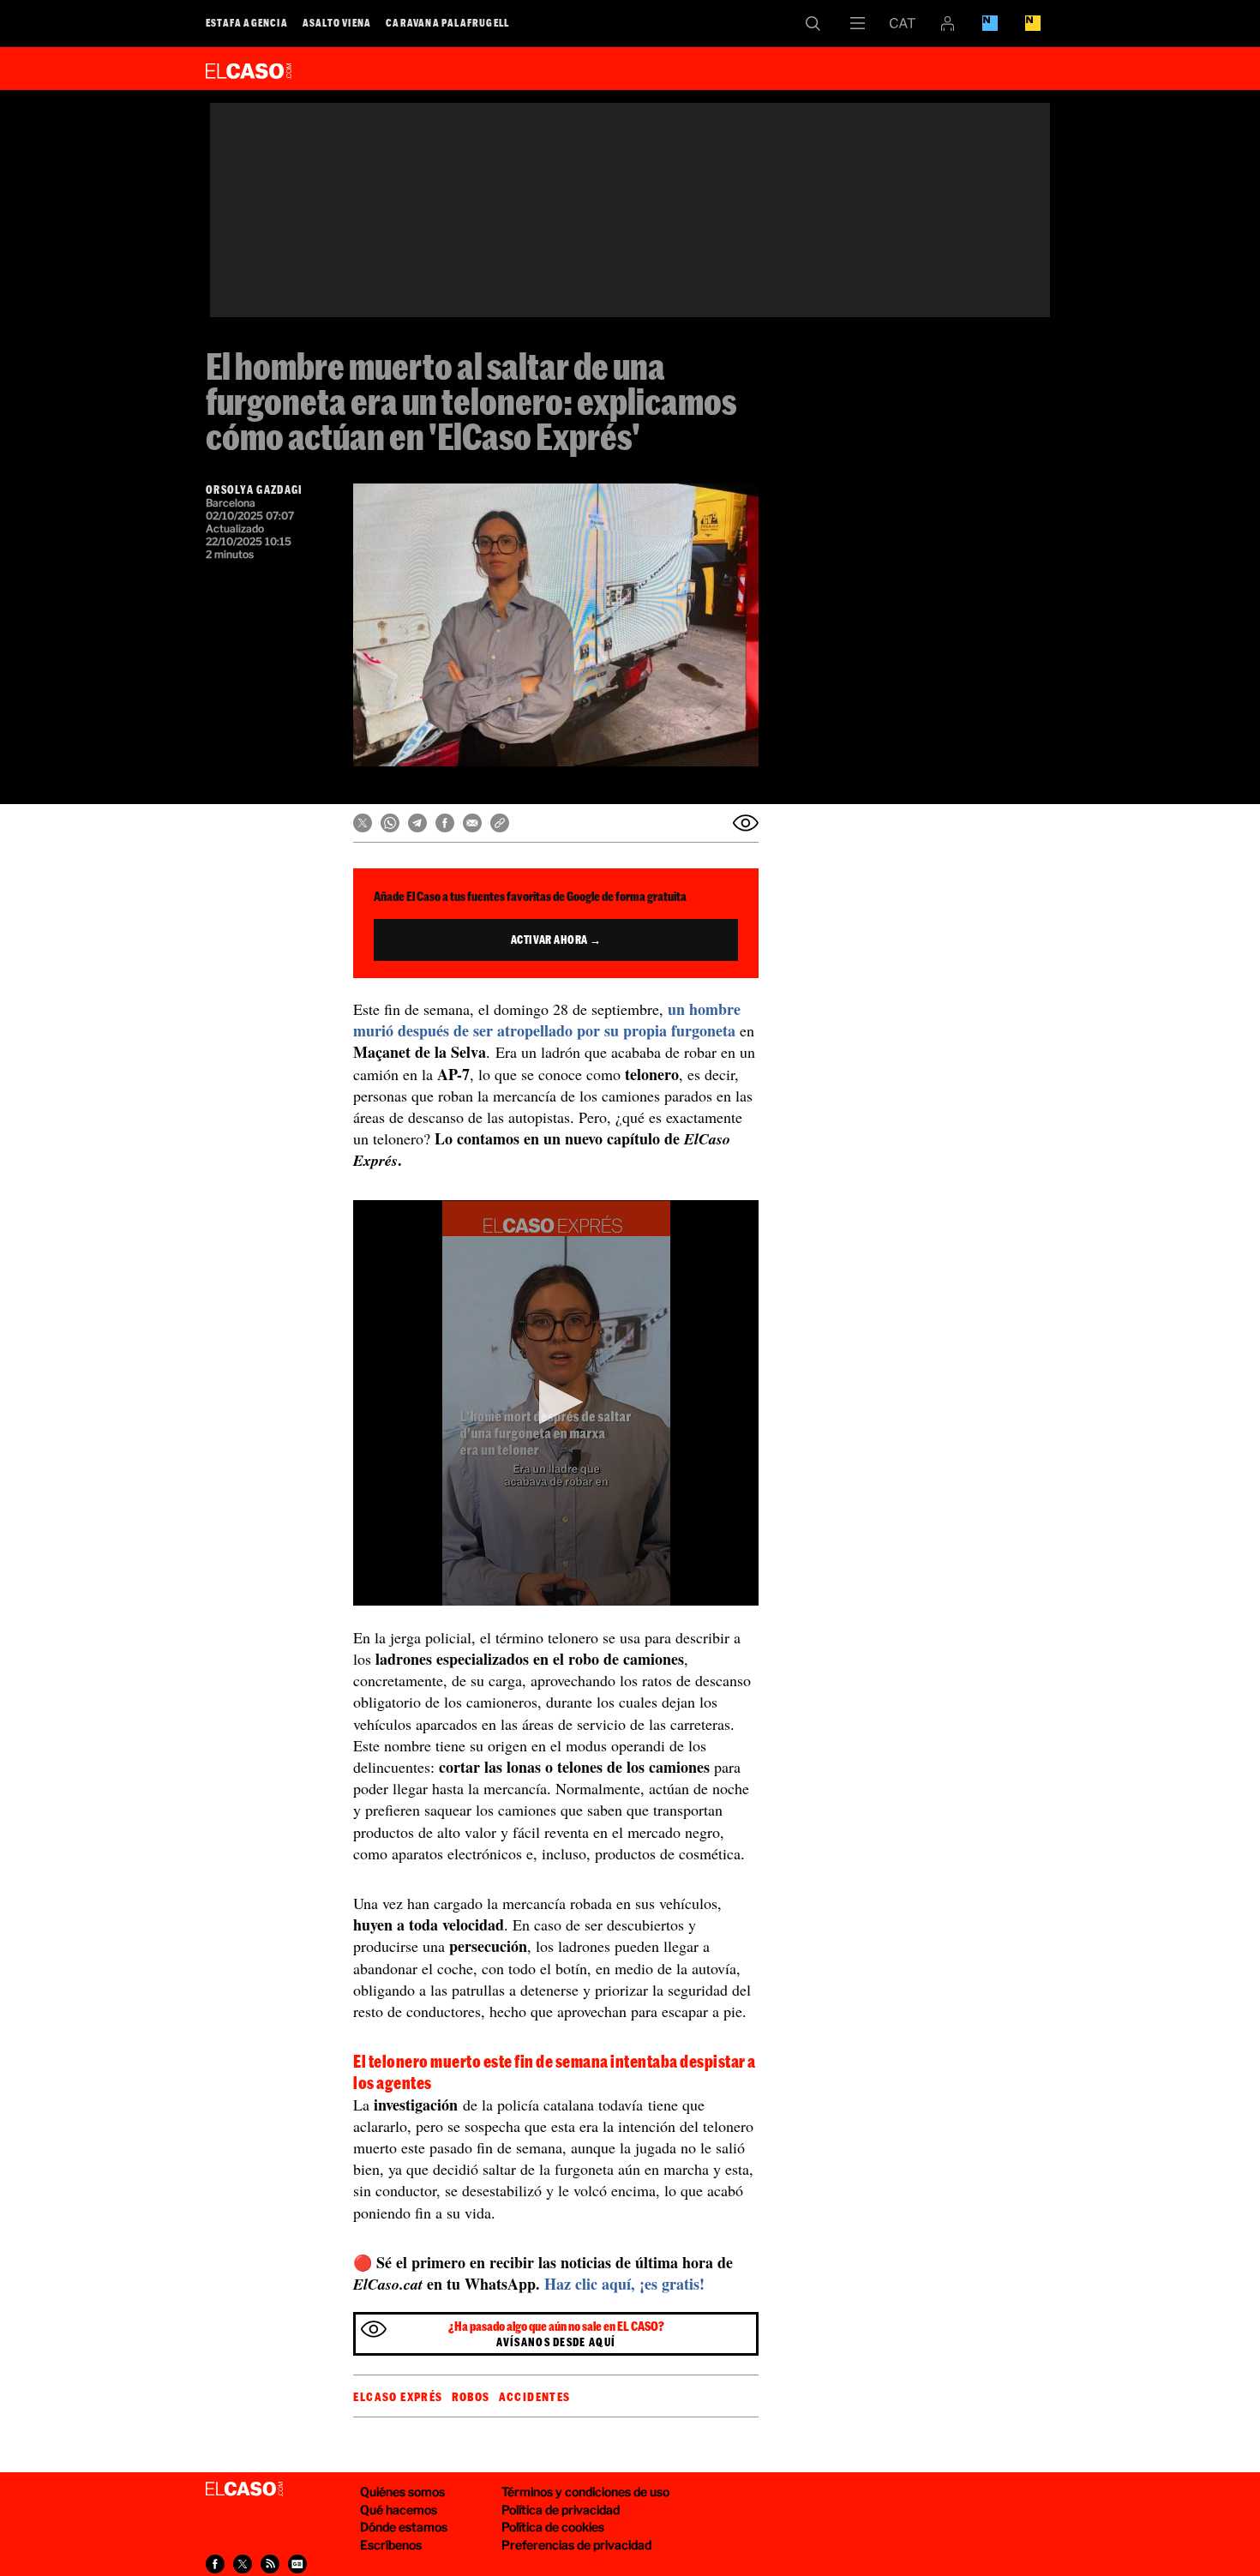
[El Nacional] (1033, 23)
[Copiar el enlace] (500, 823)
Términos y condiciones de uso (585, 2492)
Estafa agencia (247, 22)
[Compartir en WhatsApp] (390, 823)
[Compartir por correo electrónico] (472, 823)
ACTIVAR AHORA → (556, 940)
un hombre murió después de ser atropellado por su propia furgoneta (547, 1020)
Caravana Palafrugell (447, 22)
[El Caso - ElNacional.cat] (244, 2489)
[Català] (903, 23)
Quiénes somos (402, 2492)
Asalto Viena (337, 22)
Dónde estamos (404, 2527)
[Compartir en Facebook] (445, 823)
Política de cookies (553, 2527)
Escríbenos (391, 2545)
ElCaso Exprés (398, 2397)
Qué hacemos (399, 2510)
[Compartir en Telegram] (417, 823)
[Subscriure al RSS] (270, 2564)
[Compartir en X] (363, 823)
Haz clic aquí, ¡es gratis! (624, 2284)
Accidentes (535, 2397)
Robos (471, 2397)
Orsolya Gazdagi (255, 489)
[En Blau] (990, 23)
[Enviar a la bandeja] (746, 823)
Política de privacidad (561, 2510)
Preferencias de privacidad (576, 2545)
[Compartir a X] (243, 2564)
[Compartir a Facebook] (215, 2564)
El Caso (249, 68)
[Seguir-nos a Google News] (297, 2564)
